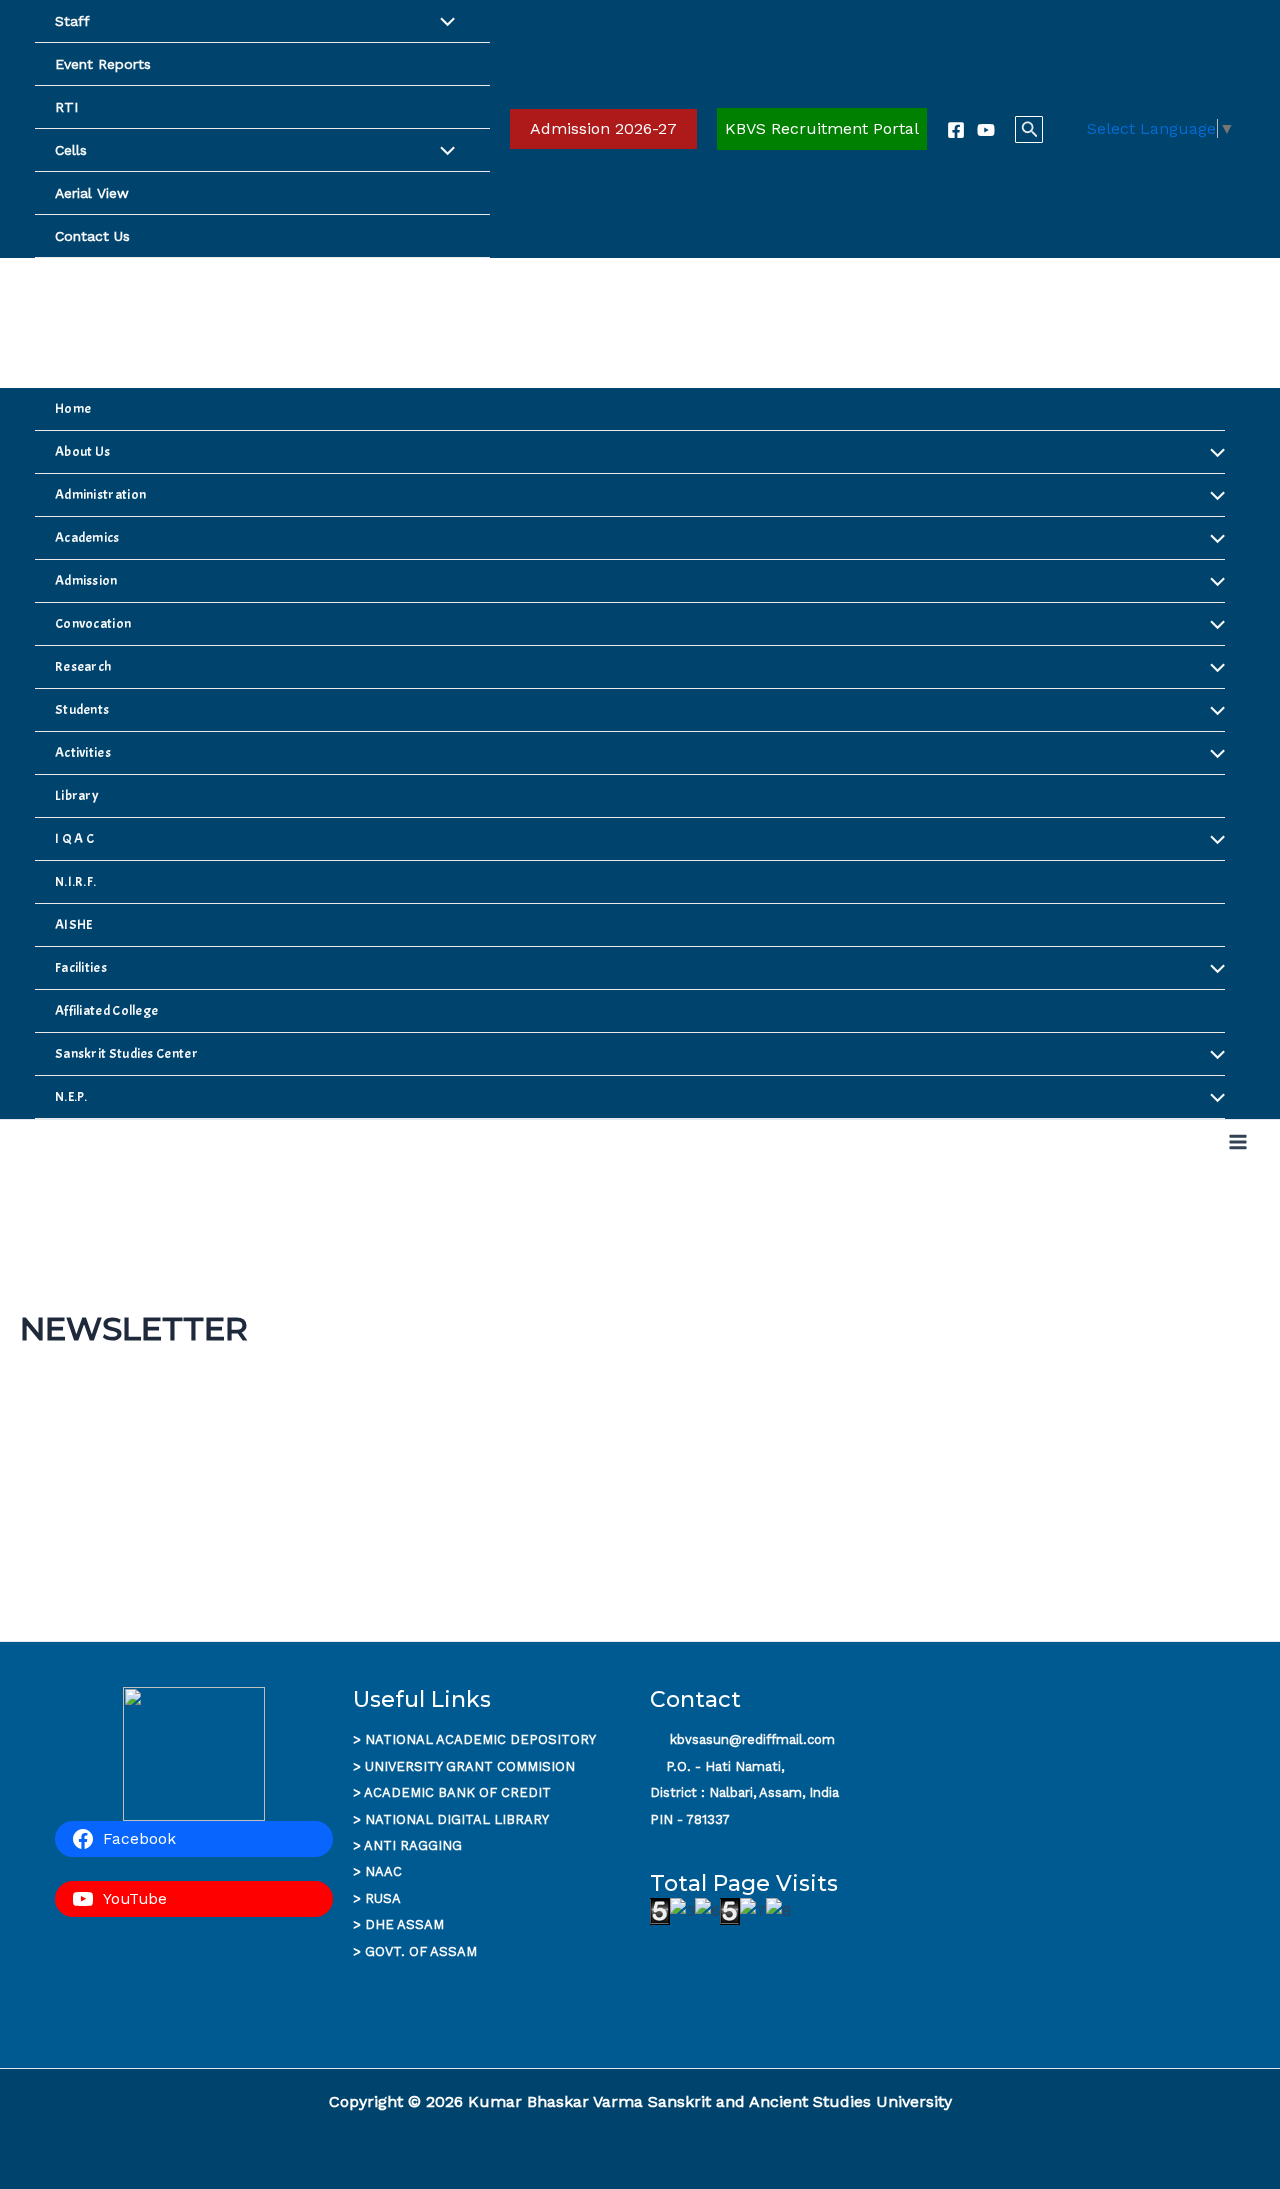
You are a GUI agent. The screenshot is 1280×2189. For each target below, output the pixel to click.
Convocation (93, 623)
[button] (603, 129)
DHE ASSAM (404, 1924)
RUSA (383, 1898)
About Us (82, 451)
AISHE (74, 924)
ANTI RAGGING (413, 1845)
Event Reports (103, 64)
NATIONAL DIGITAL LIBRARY (457, 1819)
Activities (83, 752)
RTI (66, 107)
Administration (100, 494)
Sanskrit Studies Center (126, 1053)
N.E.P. (71, 1096)
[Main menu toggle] (1238, 1142)
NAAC (383, 1871)
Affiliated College (106, 1010)
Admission (86, 580)
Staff (72, 21)
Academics (87, 537)
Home (73, 408)
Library (77, 795)
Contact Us (92, 236)
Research (83, 666)
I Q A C (74, 838)
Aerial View (92, 193)
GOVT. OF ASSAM (421, 1951)
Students (82, 709)
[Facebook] (956, 130)
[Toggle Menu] (447, 24)
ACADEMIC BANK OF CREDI (453, 1792)
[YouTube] (986, 130)
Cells (71, 150)
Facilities (81, 967)
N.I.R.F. (75, 881)
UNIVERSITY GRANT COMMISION (470, 1766)
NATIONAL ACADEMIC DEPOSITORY (480, 1739)
